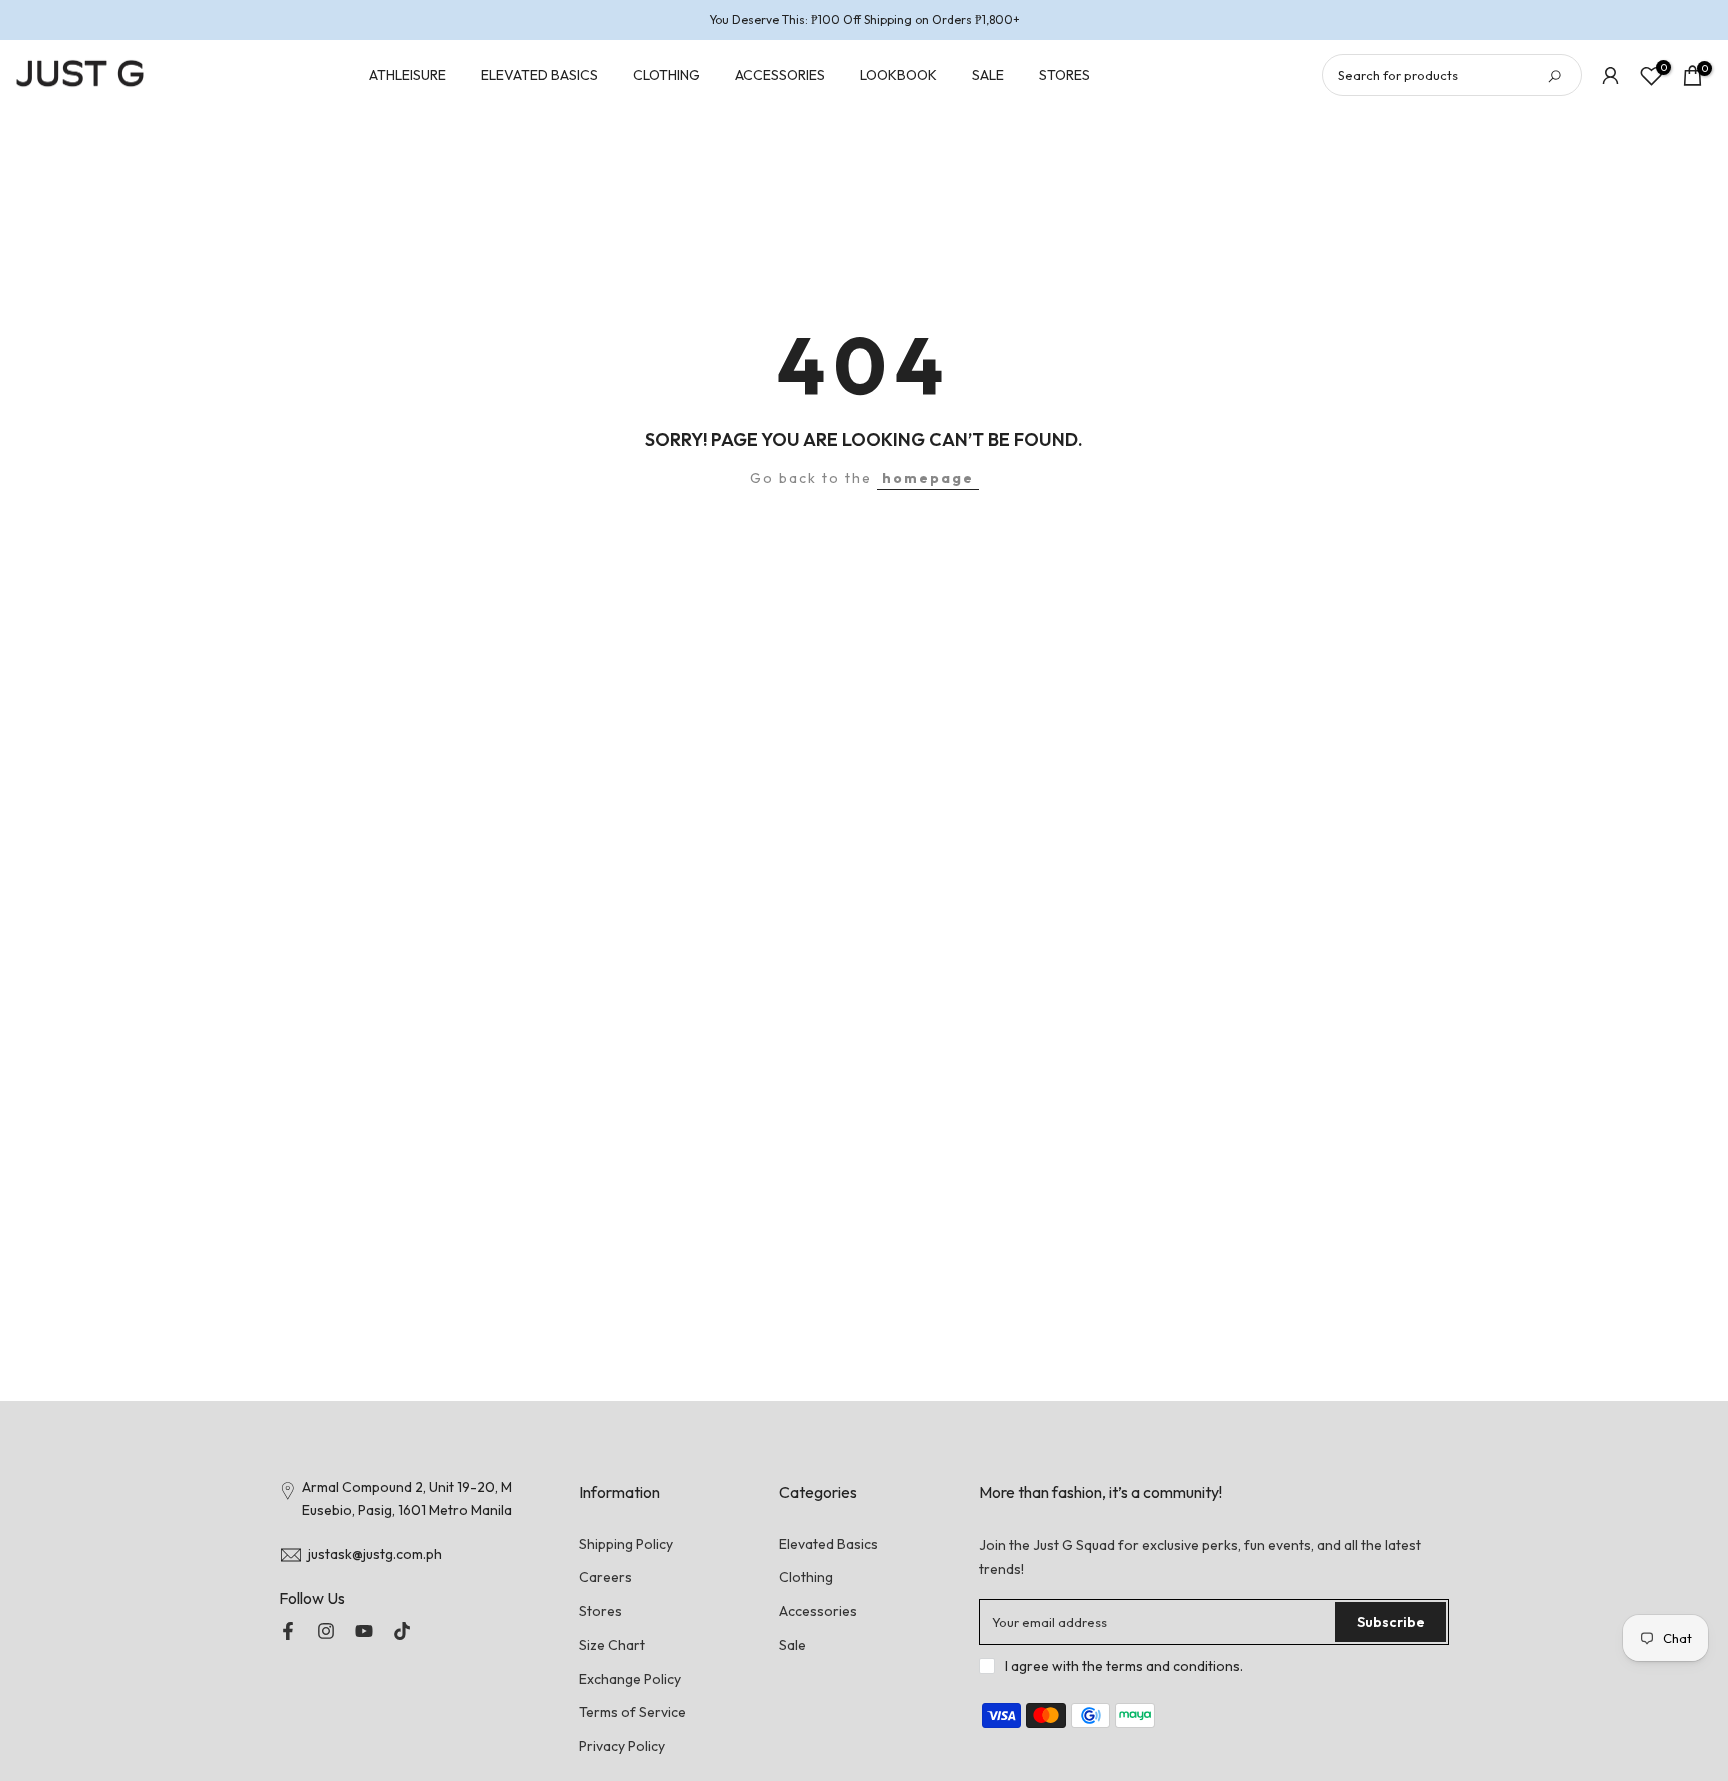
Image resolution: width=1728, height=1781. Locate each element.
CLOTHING (666, 75)
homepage (928, 478)
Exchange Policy (630, 1679)
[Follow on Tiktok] (402, 1631)
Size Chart (612, 1645)
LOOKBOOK (898, 75)
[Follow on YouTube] (364, 1631)
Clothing (806, 1577)
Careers (605, 1577)
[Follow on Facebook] (288, 1631)
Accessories (818, 1611)
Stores (600, 1611)
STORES (1064, 75)
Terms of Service (632, 1712)
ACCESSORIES (780, 75)
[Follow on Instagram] (326, 1631)
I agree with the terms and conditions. (1124, 1666)
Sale (792, 1645)
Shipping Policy (626, 1544)
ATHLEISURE (407, 75)
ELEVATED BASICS (539, 75)
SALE (988, 75)
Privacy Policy (622, 1746)
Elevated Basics (828, 1544)
